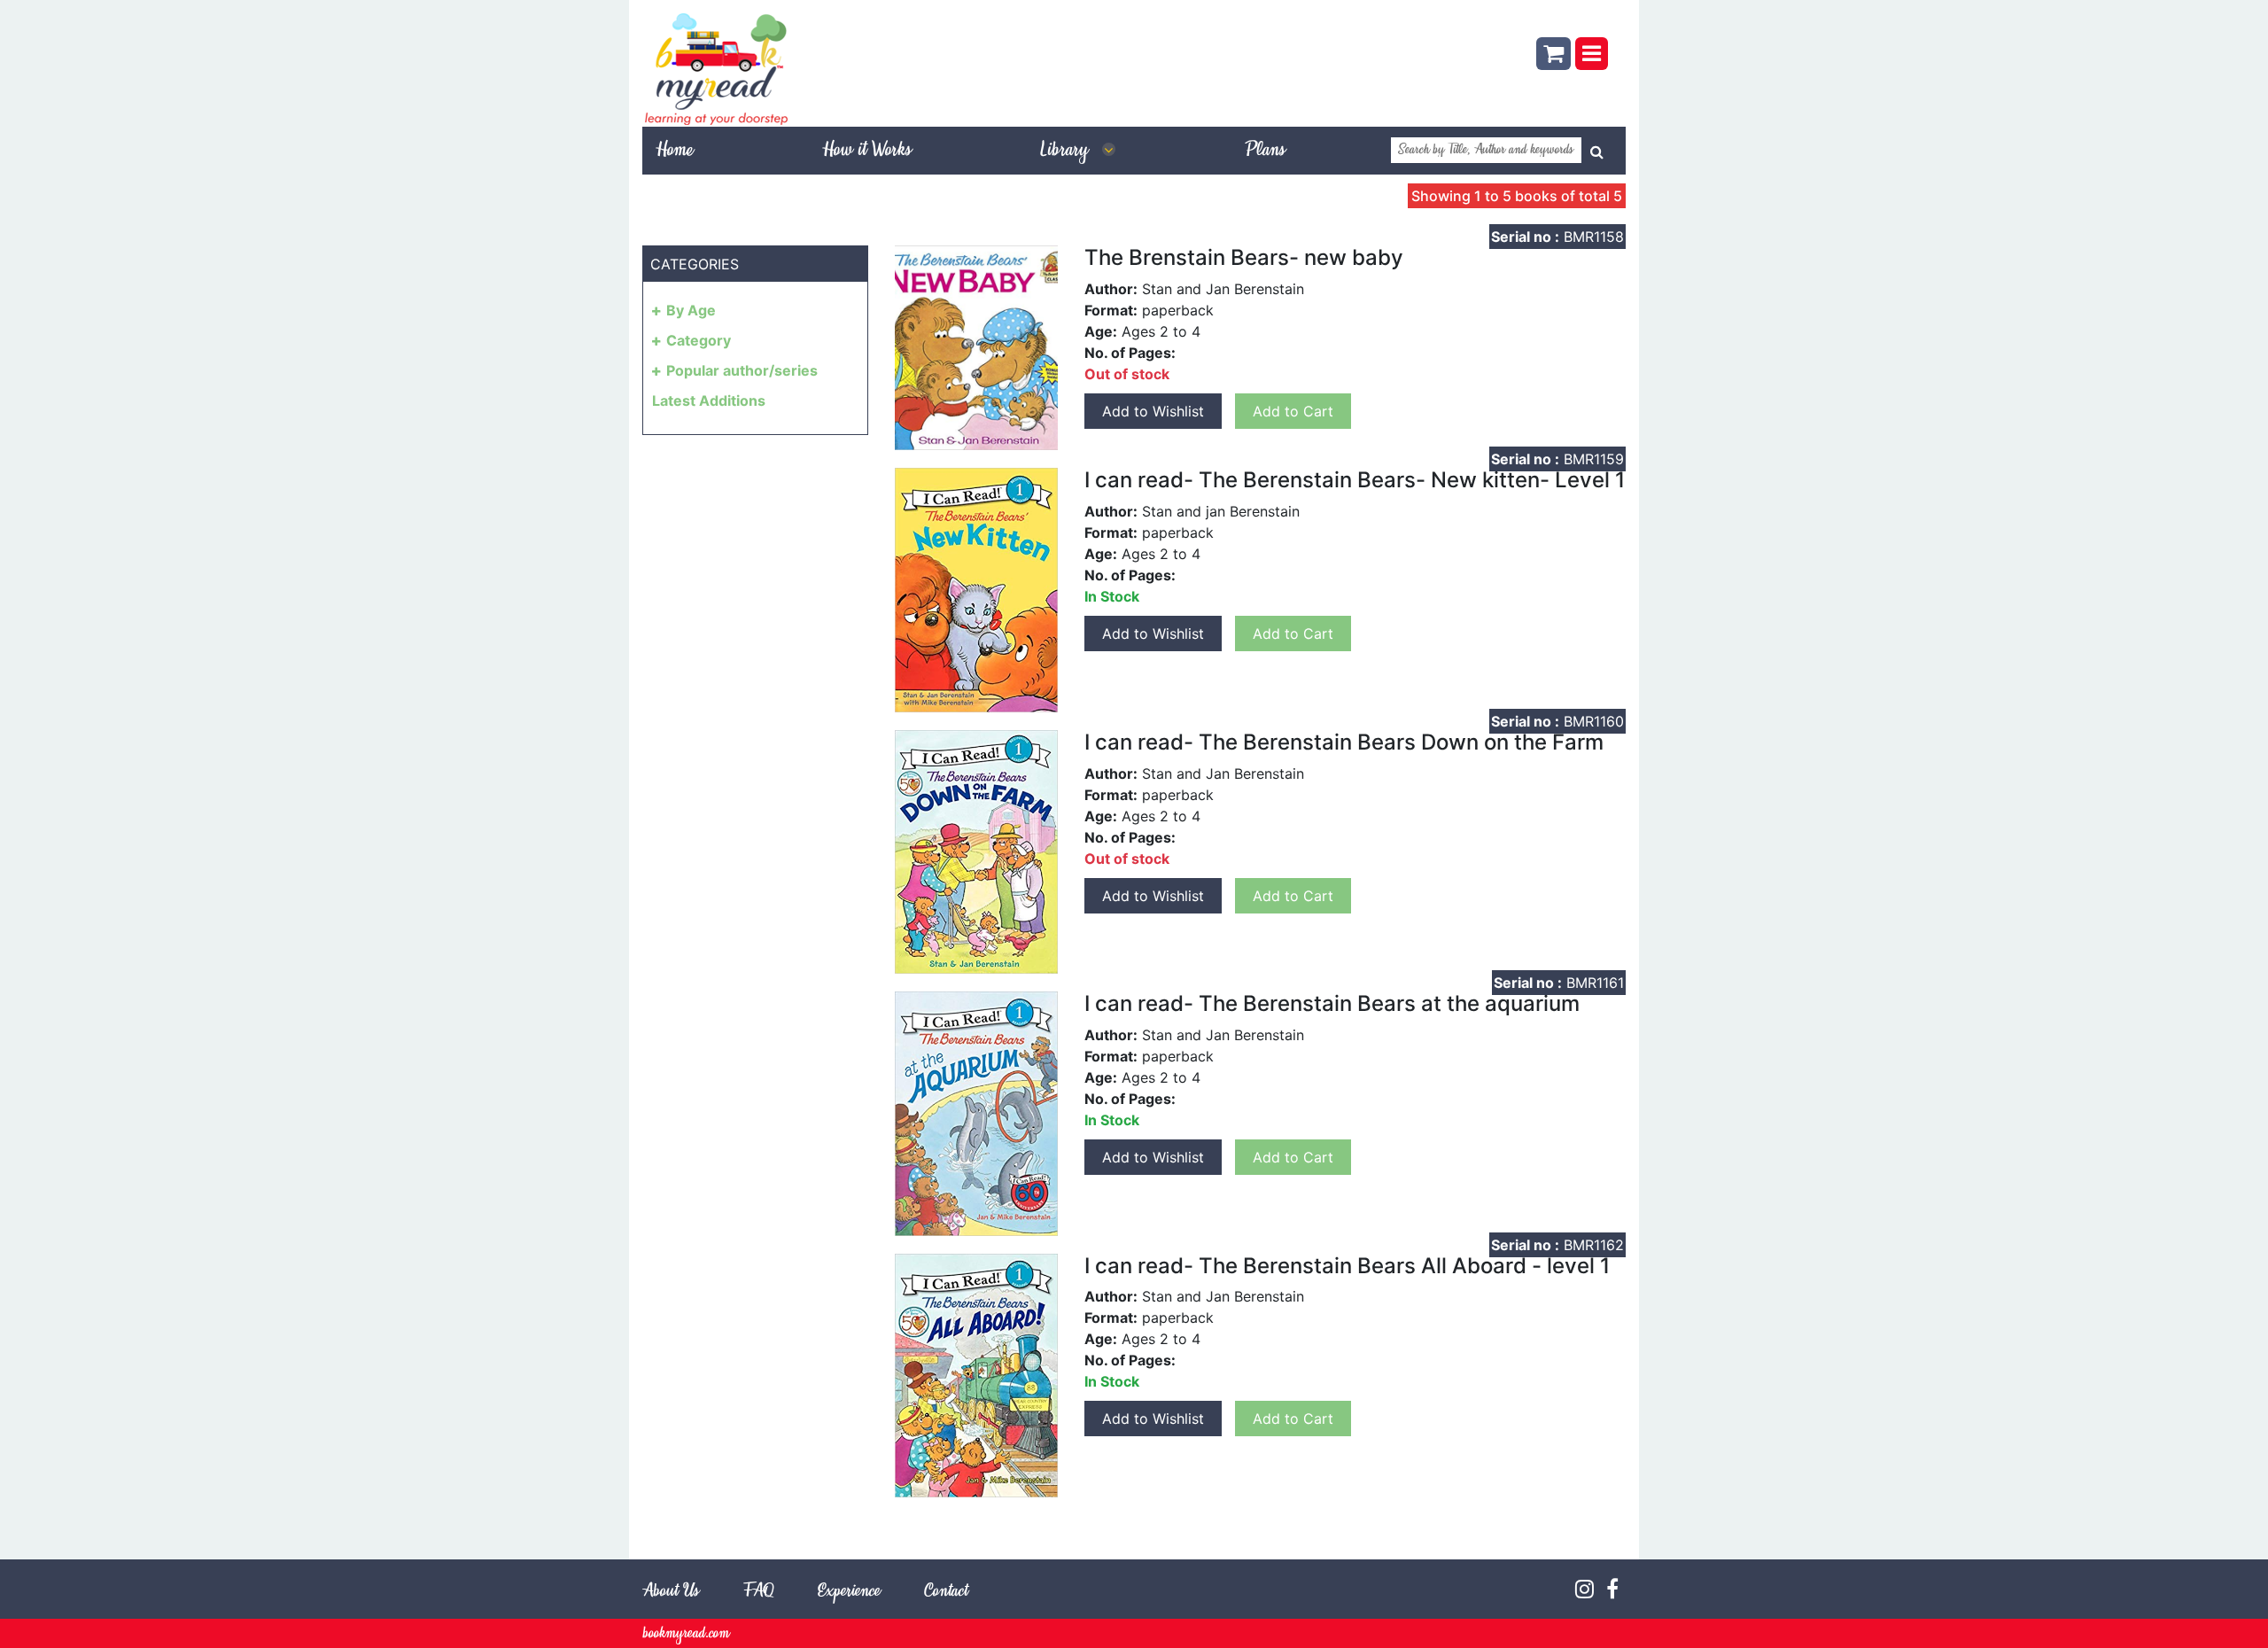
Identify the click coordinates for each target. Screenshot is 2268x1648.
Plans (1265, 151)
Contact (946, 1592)
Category (699, 340)
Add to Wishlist (1153, 411)
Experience (849, 1592)
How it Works (866, 151)
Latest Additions (709, 400)
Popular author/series (742, 370)
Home (674, 151)
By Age (691, 310)
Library (1067, 151)
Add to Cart (1293, 411)
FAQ (758, 1592)
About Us (671, 1592)
